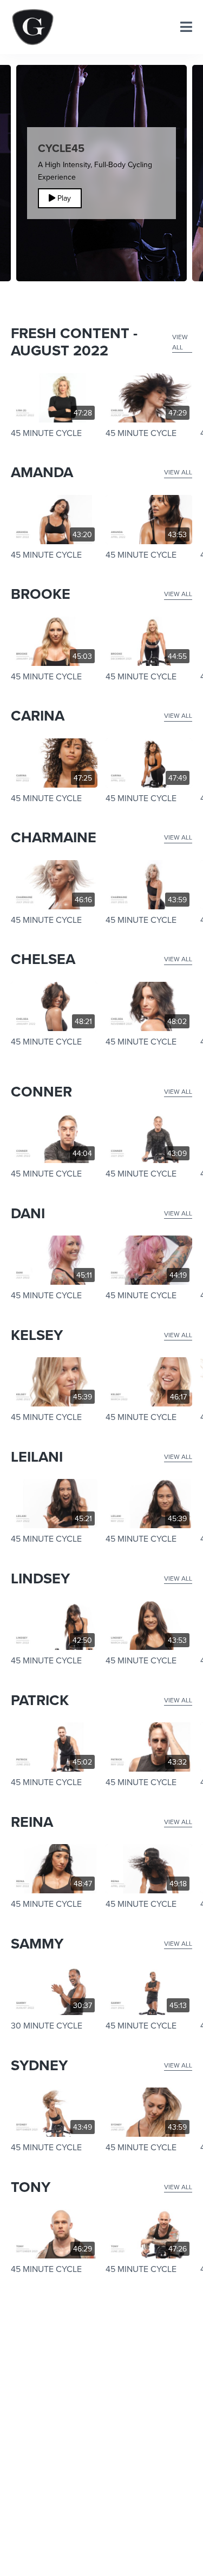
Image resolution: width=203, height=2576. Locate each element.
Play (63, 198)
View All (180, 342)
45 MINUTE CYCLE (46, 433)
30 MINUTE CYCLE (47, 2025)
